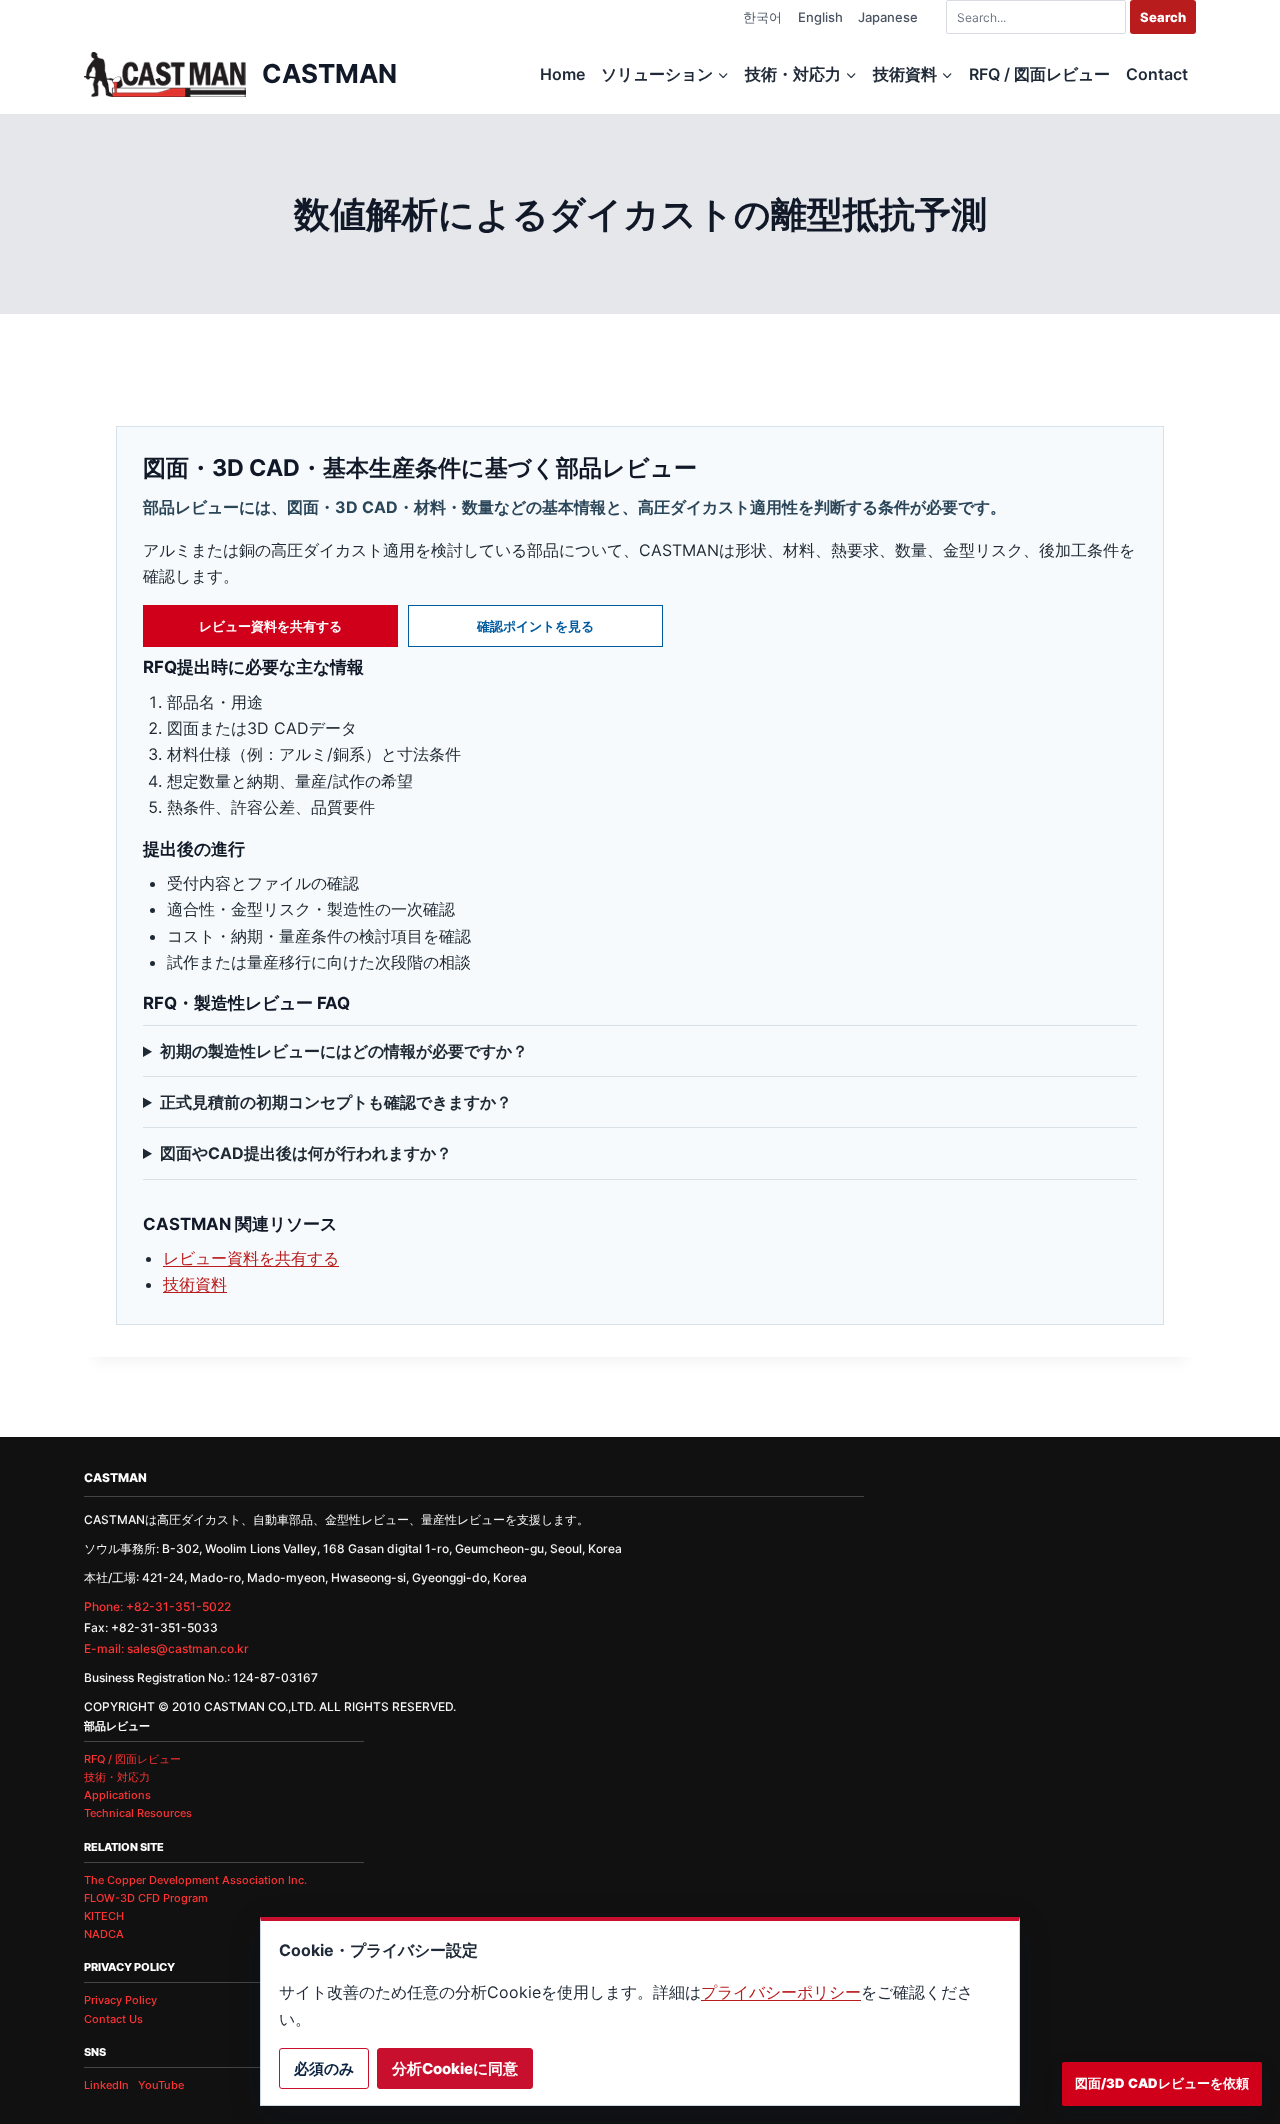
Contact (1157, 74)
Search (1163, 17)
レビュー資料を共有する (270, 626)
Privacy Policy (120, 2000)
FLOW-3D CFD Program (146, 1898)
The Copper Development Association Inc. (195, 1880)
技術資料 (195, 1284)
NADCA (104, 1934)
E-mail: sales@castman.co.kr (166, 1648)
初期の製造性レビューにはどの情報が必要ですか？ (344, 1051)
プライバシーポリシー (781, 1992)
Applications (117, 1795)
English (820, 17)
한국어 (762, 17)
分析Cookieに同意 (455, 2068)
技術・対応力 (117, 1777)
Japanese (888, 17)
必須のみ (324, 2068)
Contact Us (113, 2019)
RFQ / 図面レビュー (1039, 74)
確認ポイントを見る (535, 626)
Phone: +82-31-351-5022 (157, 1606)
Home (562, 74)
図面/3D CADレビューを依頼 (1162, 2083)
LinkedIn (106, 2085)
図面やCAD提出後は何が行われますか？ (306, 1153)
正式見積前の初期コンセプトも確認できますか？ (336, 1102)
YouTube (161, 2085)
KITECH (104, 1916)
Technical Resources (138, 1813)
